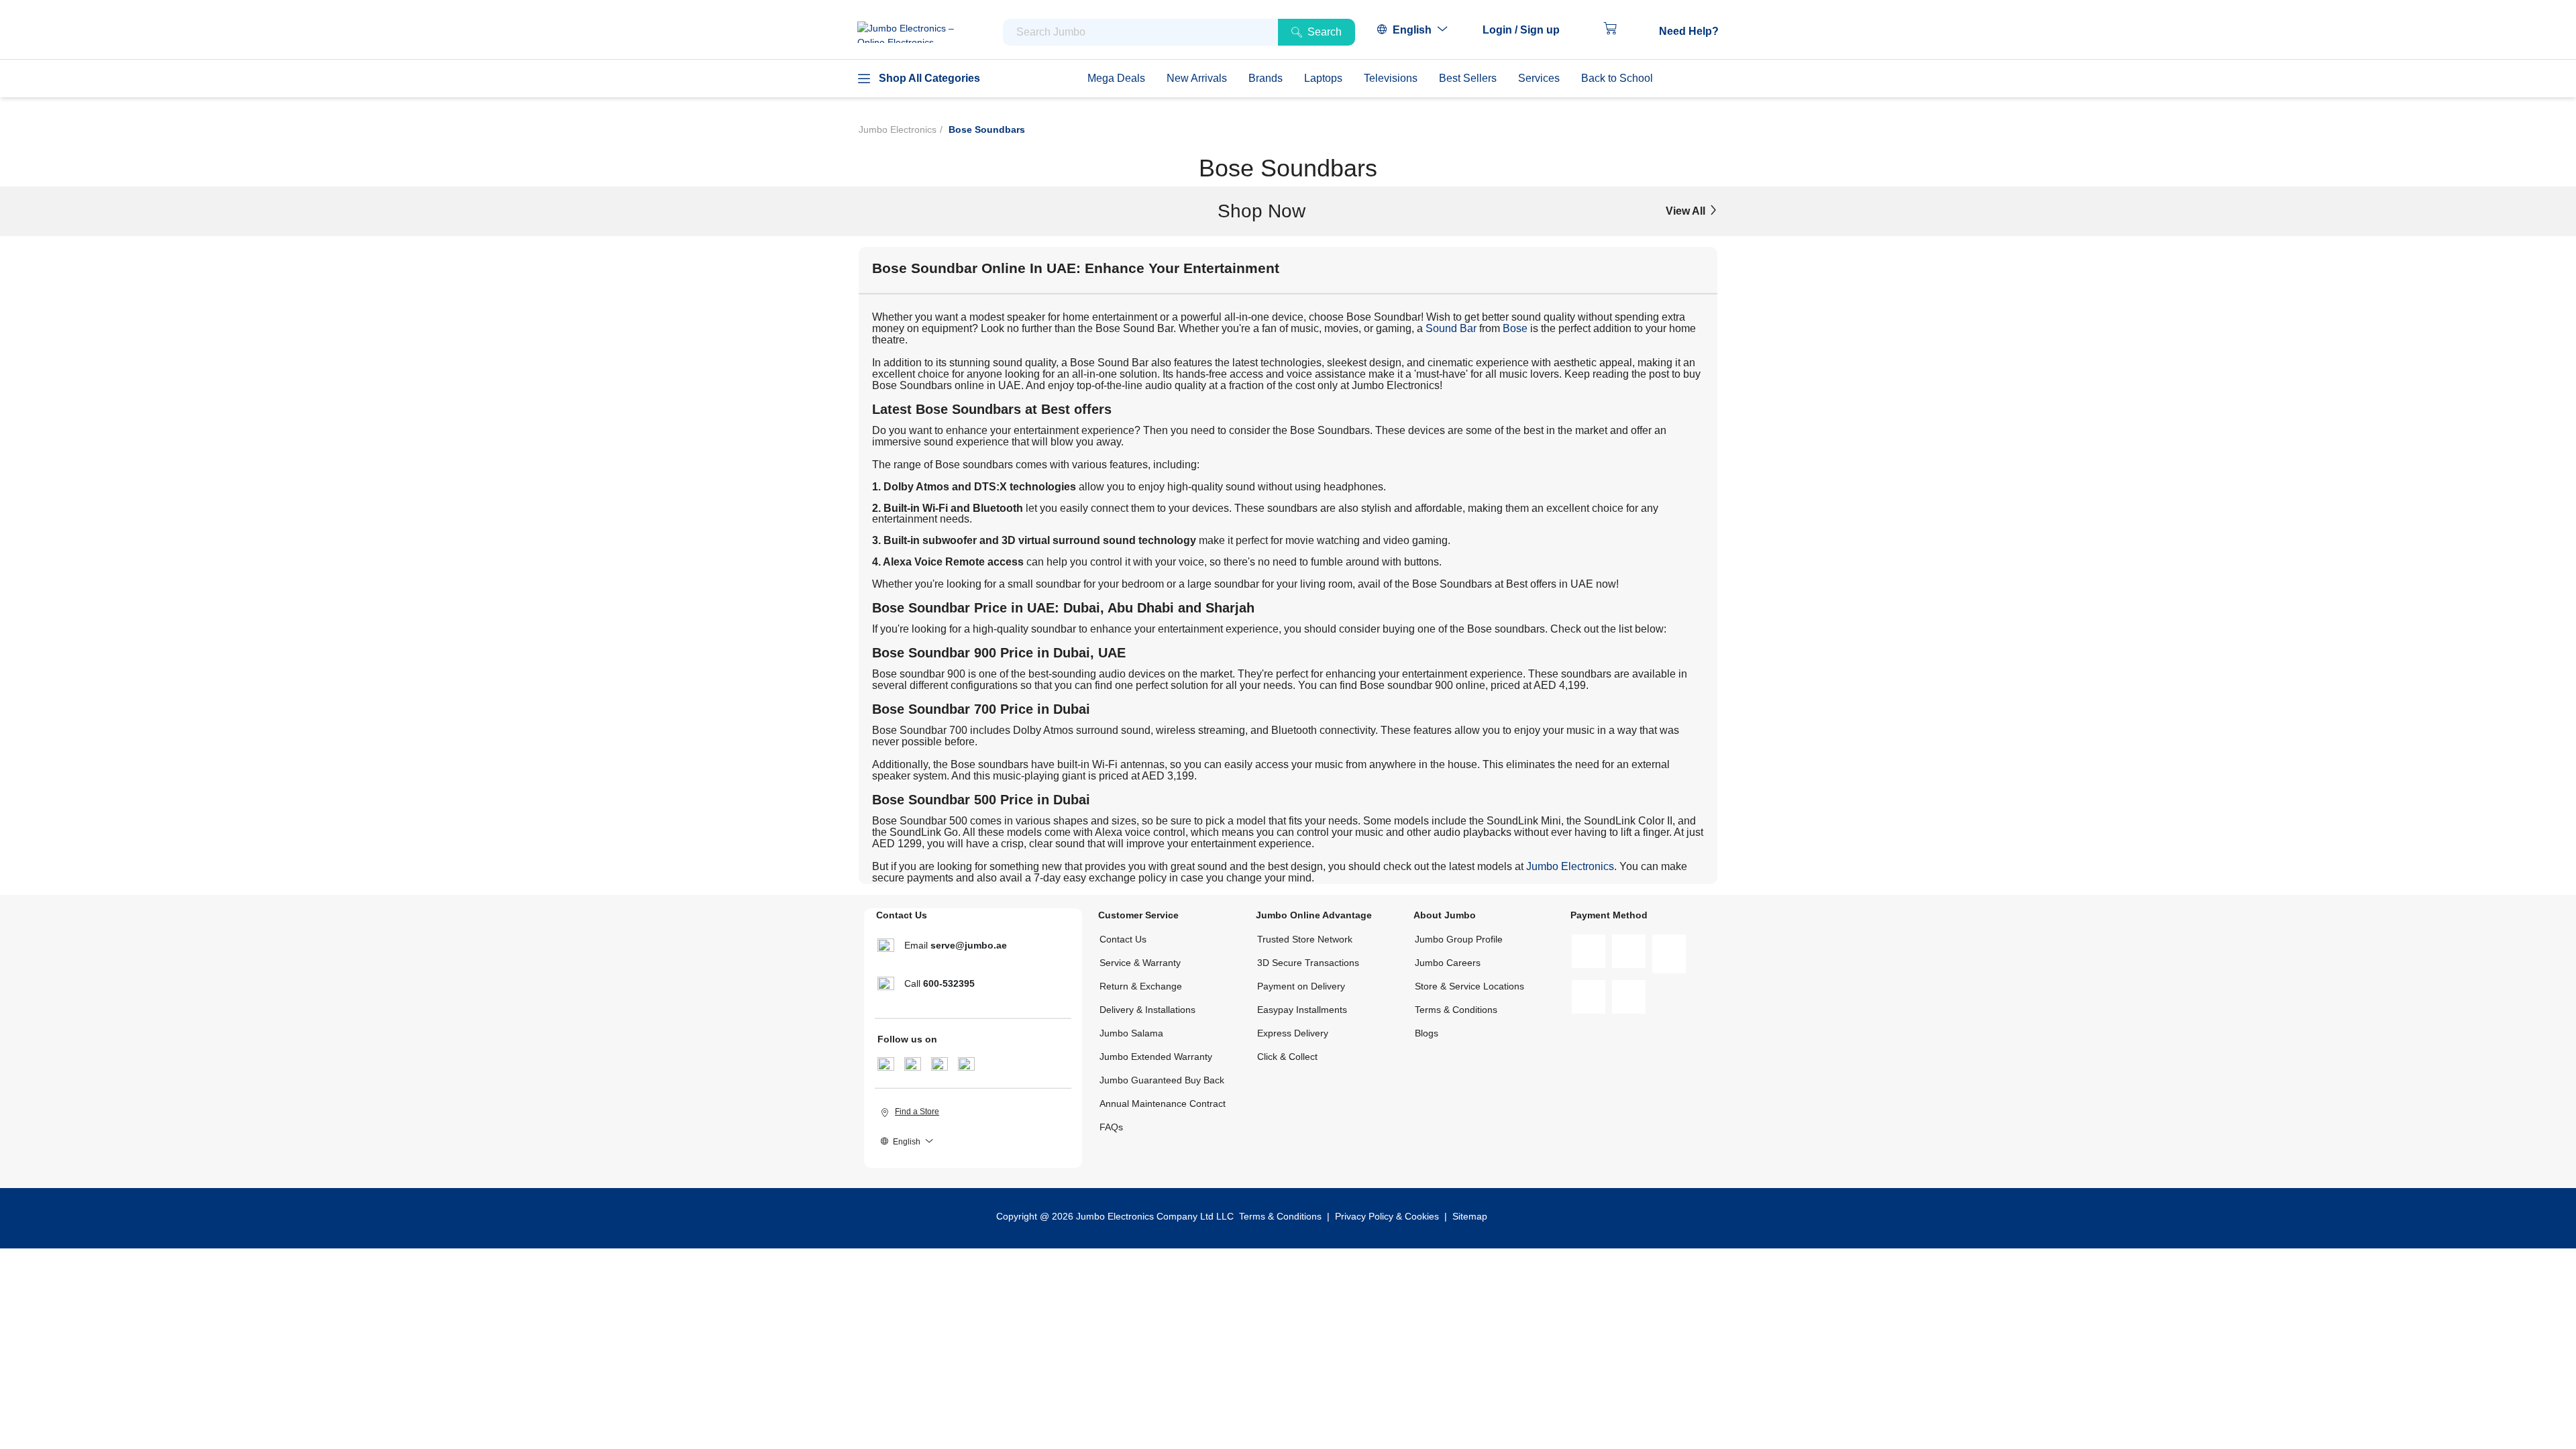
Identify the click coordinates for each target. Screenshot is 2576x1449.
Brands (1266, 78)
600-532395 (949, 983)
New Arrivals (1197, 78)
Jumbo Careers (1448, 963)
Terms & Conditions (1456, 1010)
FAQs (1111, 1127)
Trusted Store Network (1305, 939)
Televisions (1391, 78)
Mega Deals (1116, 78)
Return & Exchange (1141, 986)
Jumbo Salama (1131, 1033)
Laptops (1323, 78)
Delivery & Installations (1147, 1010)
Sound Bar (1451, 328)
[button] (1528, 30)
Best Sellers (1468, 78)
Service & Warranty (1140, 963)
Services (1539, 78)
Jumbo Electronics (898, 129)
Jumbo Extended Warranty (1156, 1057)
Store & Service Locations (1469, 986)
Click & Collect (1287, 1057)
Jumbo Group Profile (1459, 939)
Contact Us (1123, 939)
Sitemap (1470, 1216)
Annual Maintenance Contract (1163, 1104)
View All (1687, 211)
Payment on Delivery (1301, 986)
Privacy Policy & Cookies (1387, 1216)
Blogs (1427, 1033)
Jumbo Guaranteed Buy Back (1162, 1080)
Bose (1515, 328)
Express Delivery (1293, 1033)
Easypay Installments (1302, 1010)
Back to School (1617, 78)
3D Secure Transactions (1308, 963)
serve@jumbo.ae (969, 945)
